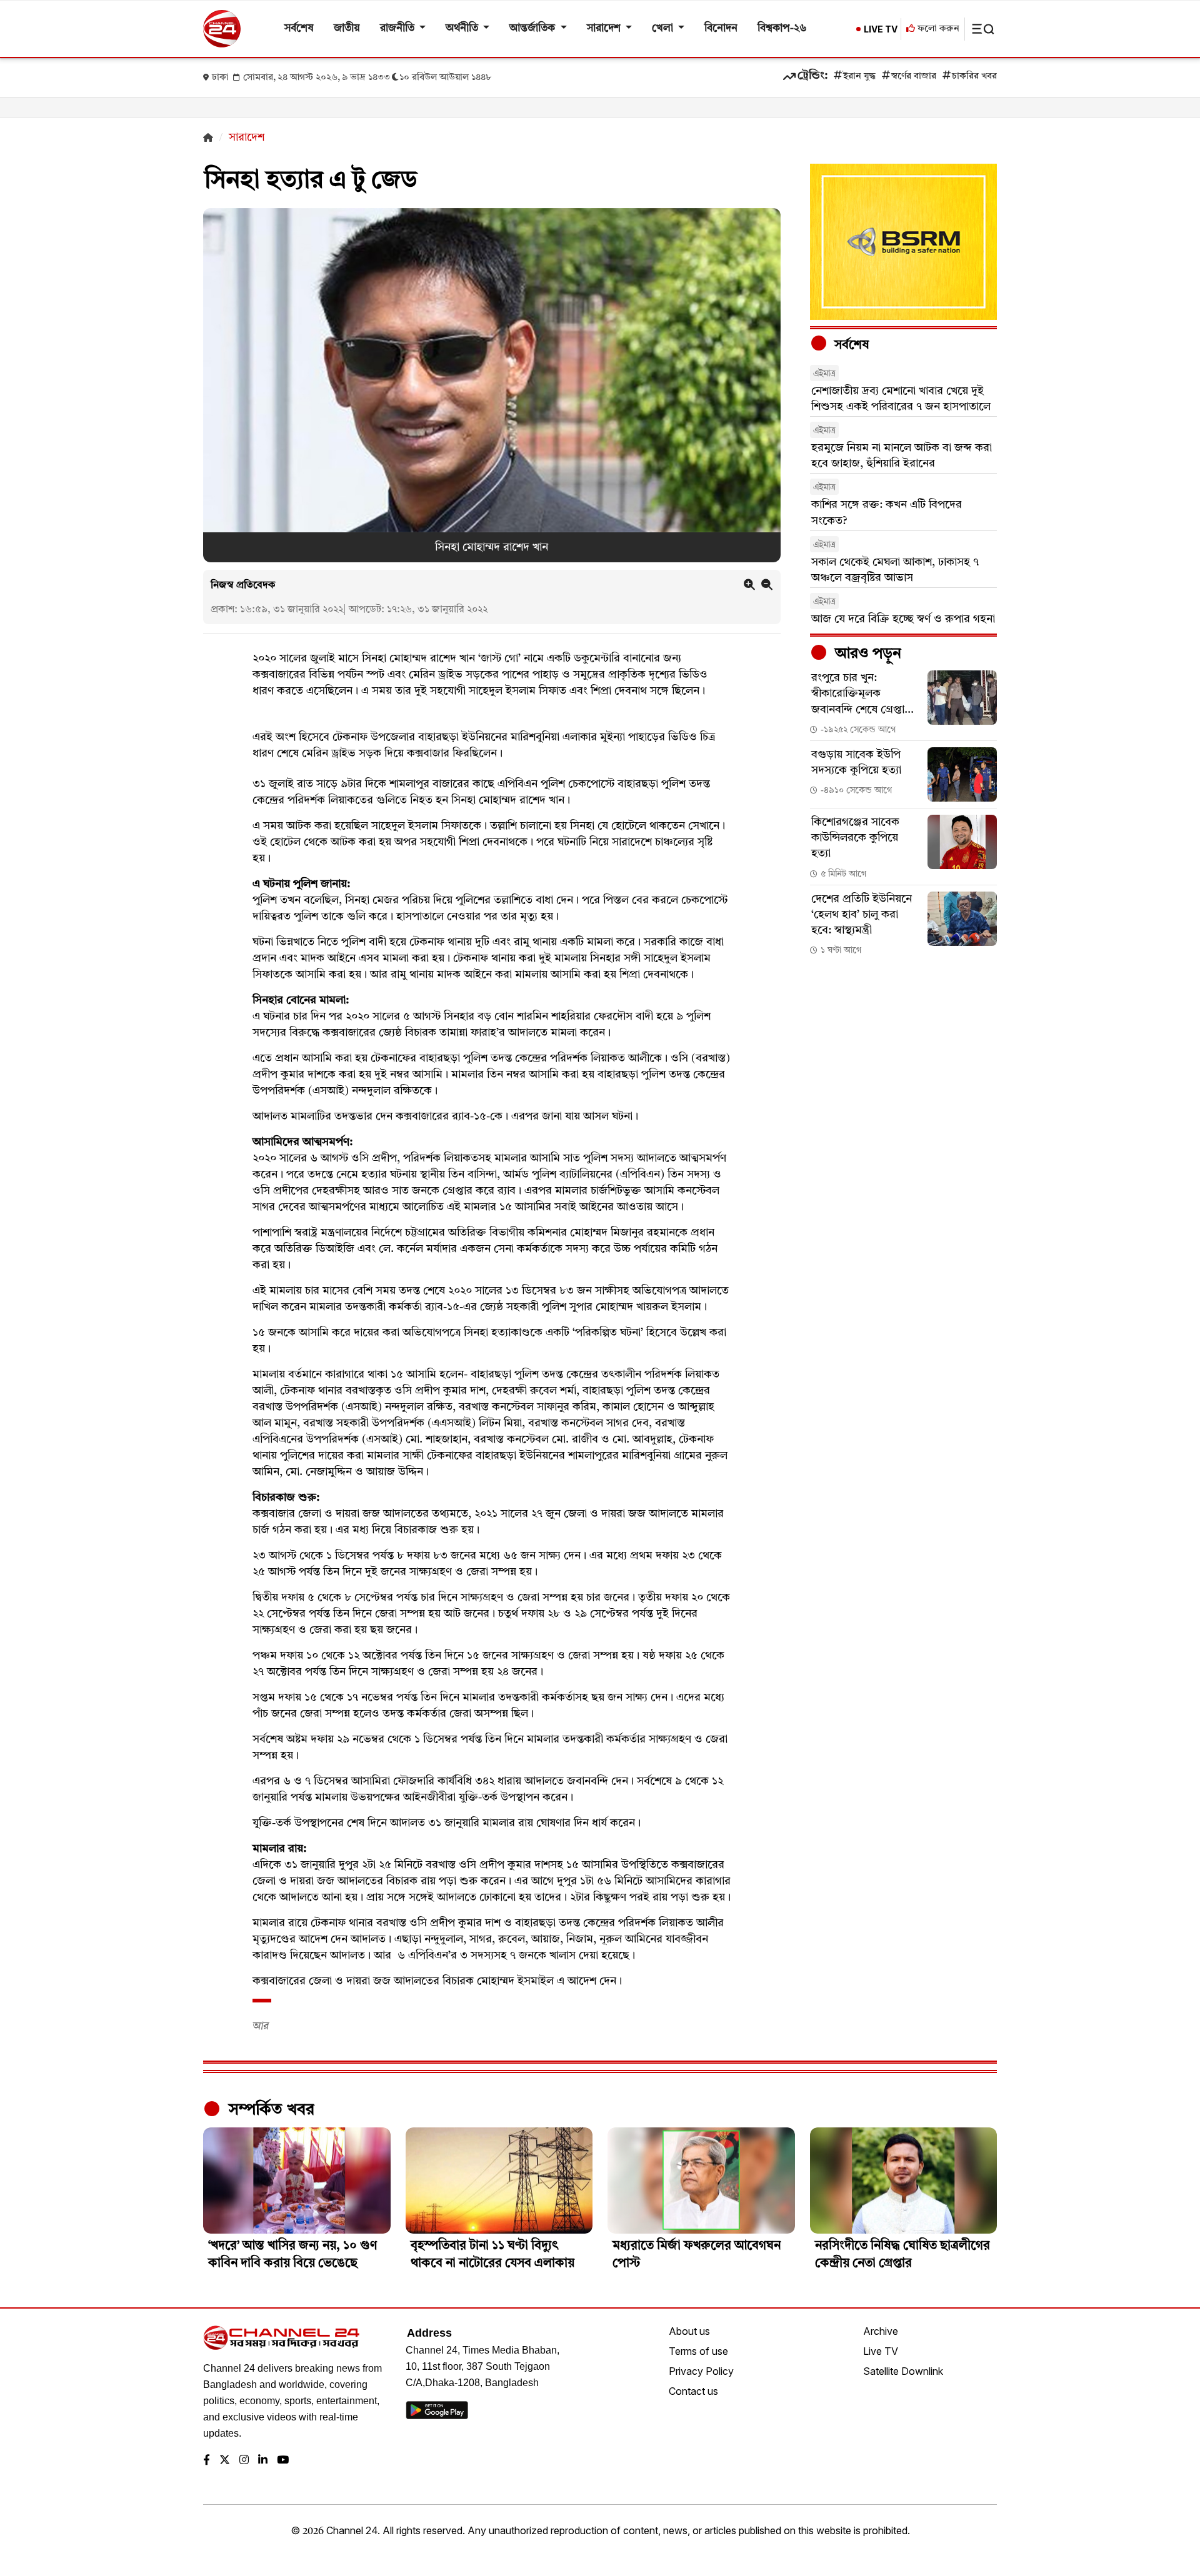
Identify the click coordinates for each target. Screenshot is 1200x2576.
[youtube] (283, 2461)
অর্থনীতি (463, 28)
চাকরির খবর (974, 77)
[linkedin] (263, 2461)
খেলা (664, 28)
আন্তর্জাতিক (533, 28)
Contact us (693, 2391)
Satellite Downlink (903, 2371)
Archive (881, 2331)
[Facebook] (207, 2461)
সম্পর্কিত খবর (269, 2110)
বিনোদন (721, 28)
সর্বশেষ (299, 28)
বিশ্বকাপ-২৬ (782, 28)
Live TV (881, 2351)
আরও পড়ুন (866, 654)
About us (689, 2331)
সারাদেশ (605, 28)
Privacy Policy (701, 2371)
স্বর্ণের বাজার (914, 77)
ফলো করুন (937, 29)
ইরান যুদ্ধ (859, 77)
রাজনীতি (398, 28)
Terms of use (698, 2351)
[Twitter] (225, 2461)
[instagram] (244, 2461)
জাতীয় (347, 28)
